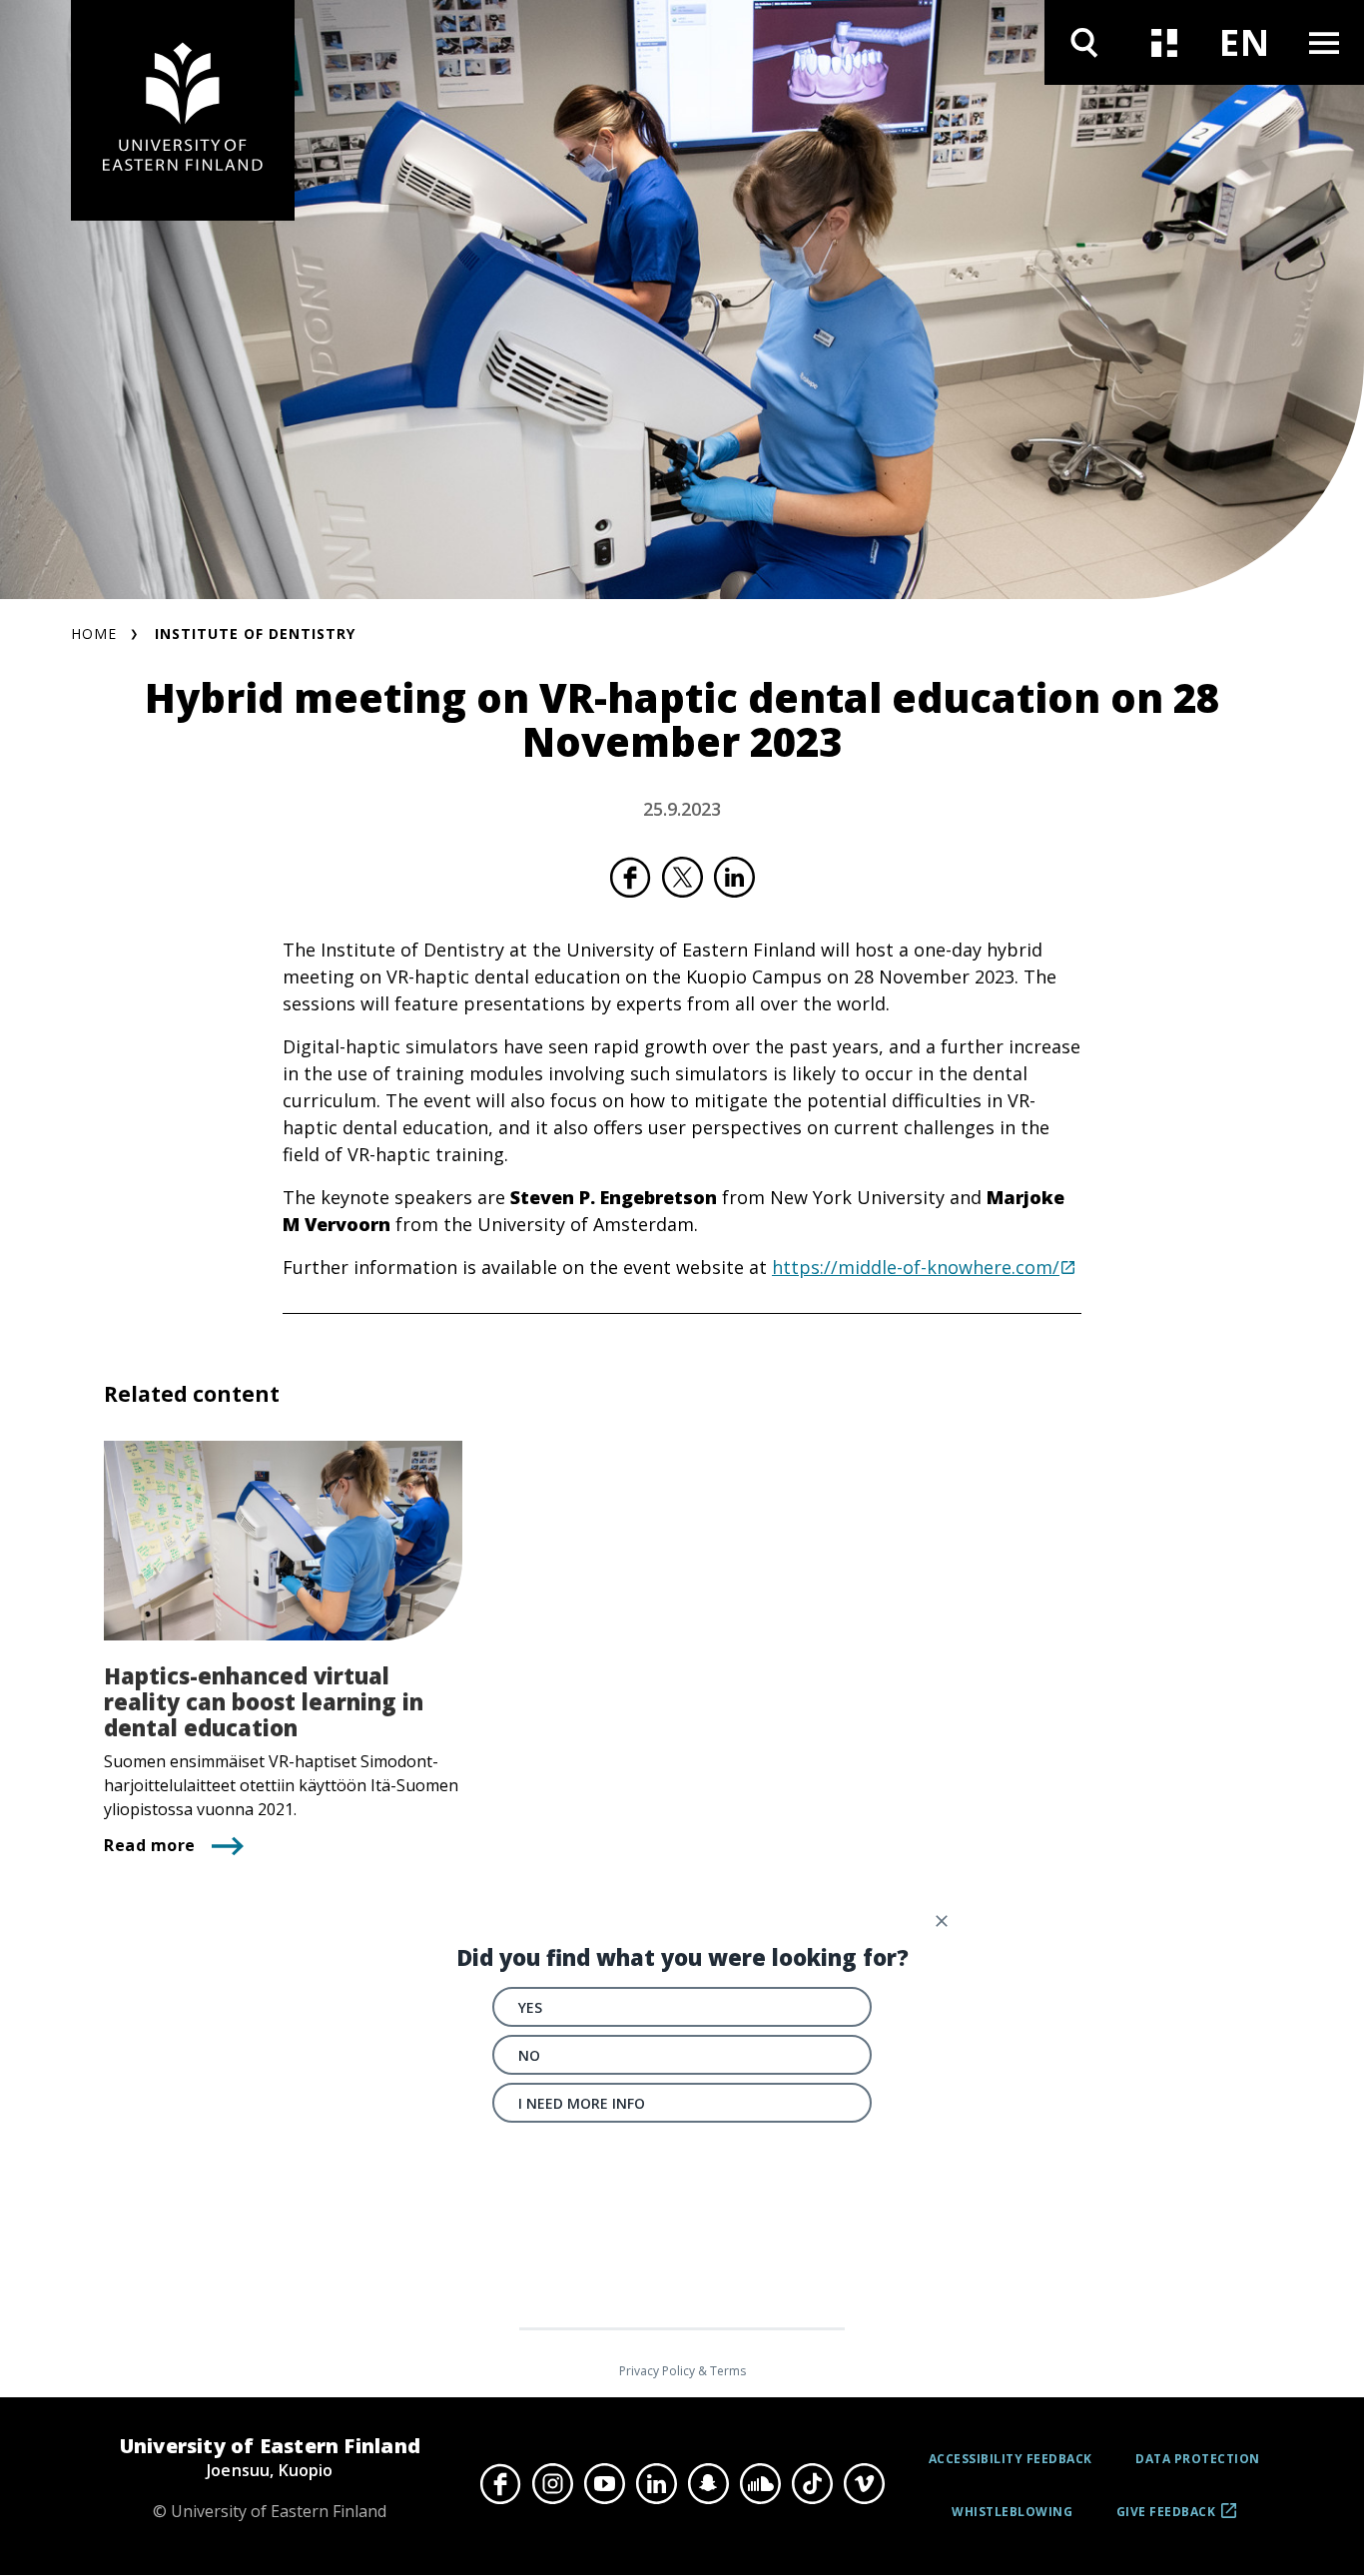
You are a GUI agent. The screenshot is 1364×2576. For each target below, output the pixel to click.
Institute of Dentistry (255, 634)
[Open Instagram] (552, 2483)
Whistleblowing (1012, 2512)
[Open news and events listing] (1164, 42)
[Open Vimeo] (864, 2483)
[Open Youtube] (604, 2483)
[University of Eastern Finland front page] (183, 110)
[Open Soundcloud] (760, 2483)
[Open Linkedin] (656, 2483)
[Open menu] (1324, 42)
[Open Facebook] (500, 2483)
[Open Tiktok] (812, 2483)
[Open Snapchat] (708, 2483)
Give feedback (1166, 2519)
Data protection (1198, 2459)
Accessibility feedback (1011, 2459)
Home (94, 634)
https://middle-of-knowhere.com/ (916, 1267)
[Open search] (1084, 42)
